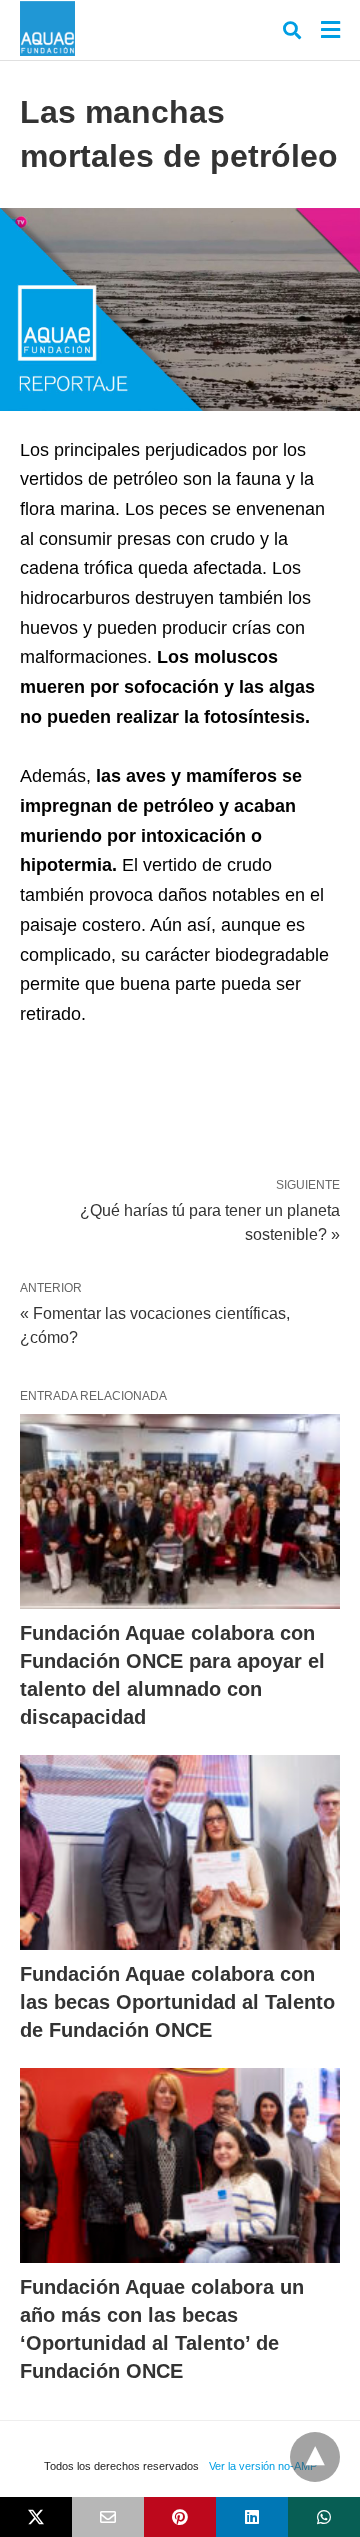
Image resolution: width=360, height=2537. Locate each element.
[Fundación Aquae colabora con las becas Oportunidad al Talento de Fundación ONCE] (180, 1852)
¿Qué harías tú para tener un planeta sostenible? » (210, 1221)
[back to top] (315, 2457)
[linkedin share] (252, 2517)
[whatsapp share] (324, 2517)
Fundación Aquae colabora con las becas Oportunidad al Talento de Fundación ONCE (177, 2002)
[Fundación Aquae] (47, 28)
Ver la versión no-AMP (263, 2466)
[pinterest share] (180, 2517)
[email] (108, 2517)
